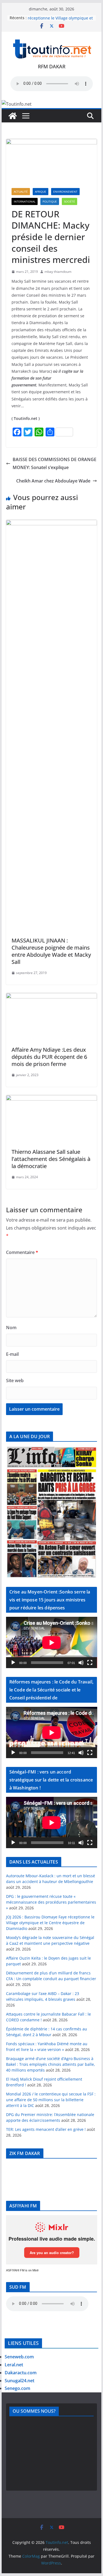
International (25, 201)
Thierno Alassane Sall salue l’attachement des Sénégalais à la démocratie (51, 1159)
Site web (15, 1380)
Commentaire (22, 1252)
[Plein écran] (90, 1663)
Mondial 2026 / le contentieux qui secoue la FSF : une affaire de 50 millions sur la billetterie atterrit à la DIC (51, 2100)
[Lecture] (13, 1663)
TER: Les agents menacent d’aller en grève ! (46, 2129)
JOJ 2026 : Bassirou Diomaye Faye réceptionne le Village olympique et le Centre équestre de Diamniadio (50, 1923)
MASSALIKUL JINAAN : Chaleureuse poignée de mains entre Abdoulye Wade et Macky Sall (51, 951)
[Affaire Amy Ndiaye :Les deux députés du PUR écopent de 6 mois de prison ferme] (52, 997)
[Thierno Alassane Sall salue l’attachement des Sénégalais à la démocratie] (52, 1099)
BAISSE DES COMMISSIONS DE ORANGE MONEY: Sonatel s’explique (55, 463)
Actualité (21, 192)
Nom (11, 1328)
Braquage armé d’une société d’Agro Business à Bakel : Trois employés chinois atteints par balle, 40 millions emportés (51, 2064)
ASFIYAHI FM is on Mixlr (22, 2270)
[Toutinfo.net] (13, 116)
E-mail (12, 1354)
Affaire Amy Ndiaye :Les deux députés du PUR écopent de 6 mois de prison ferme (49, 1057)
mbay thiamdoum (58, 272)
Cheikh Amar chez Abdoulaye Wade (53, 481)
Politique (50, 201)
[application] (52, 1642)
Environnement (65, 192)
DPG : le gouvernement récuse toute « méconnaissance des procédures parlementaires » (51, 1902)
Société (69, 201)
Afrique (41, 192)
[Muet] (81, 1663)
